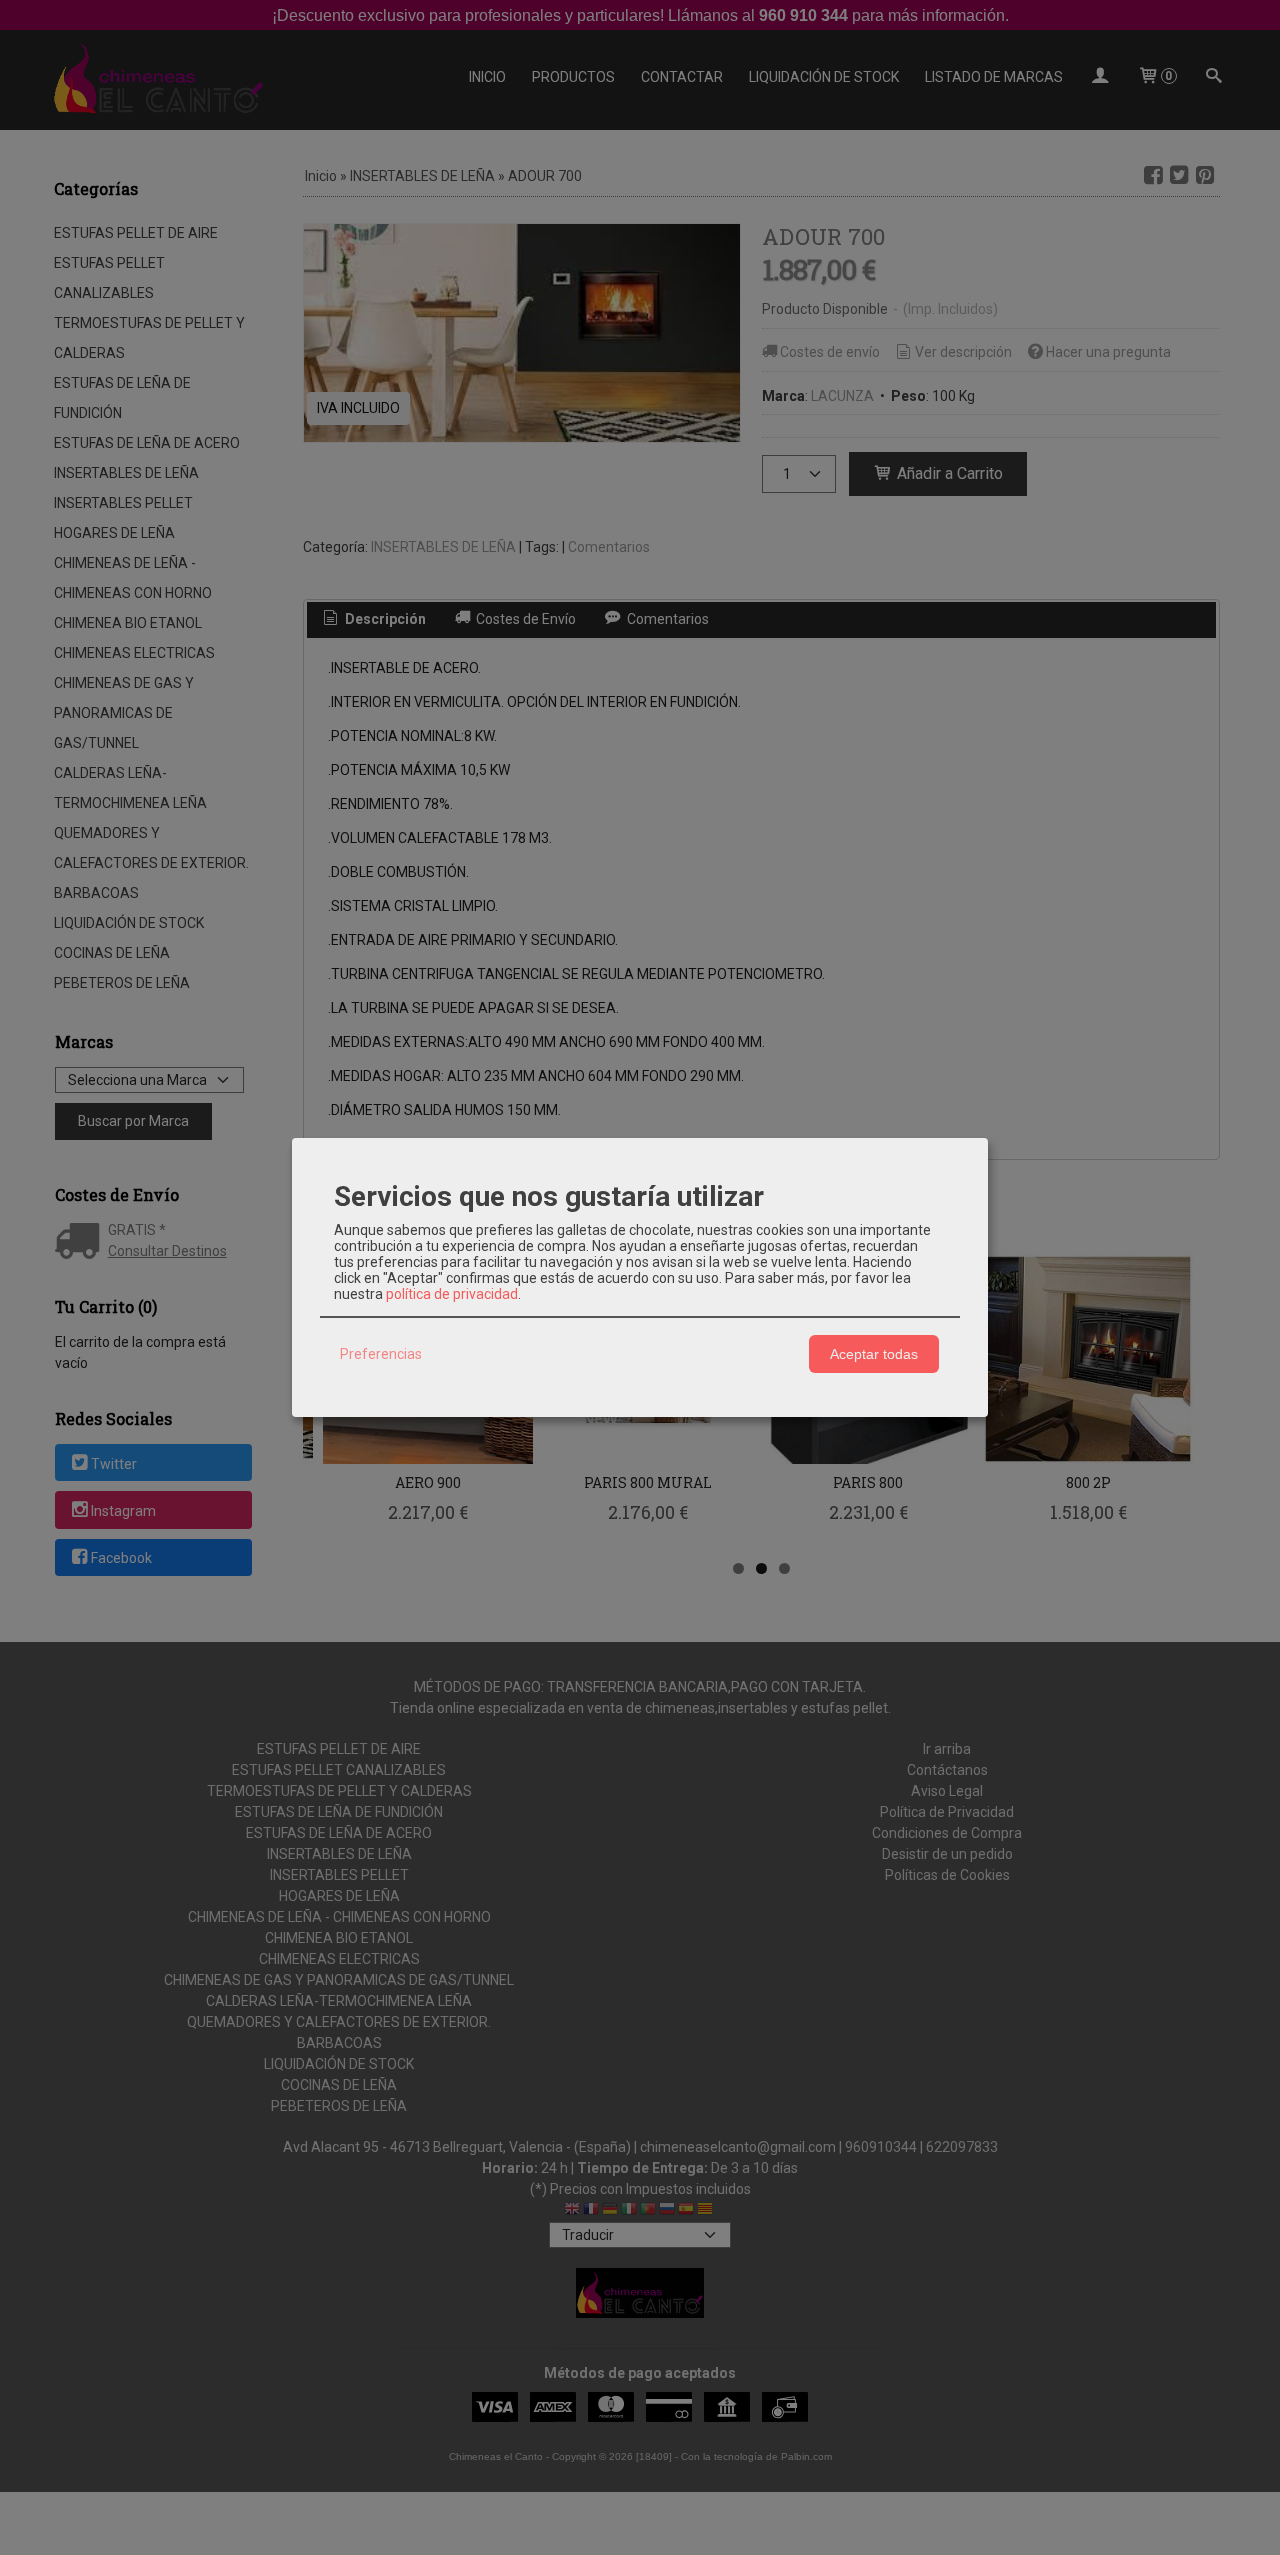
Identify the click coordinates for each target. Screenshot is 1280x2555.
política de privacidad (452, 1294)
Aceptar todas (874, 1354)
